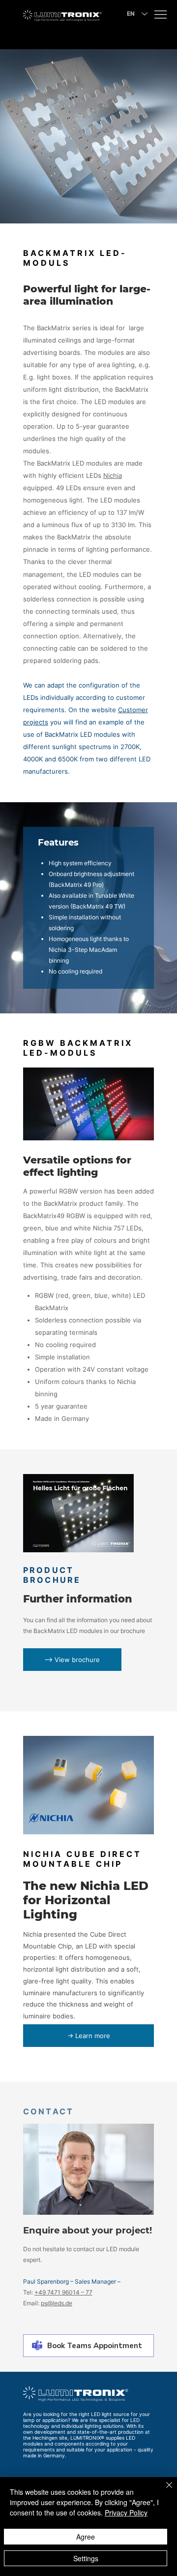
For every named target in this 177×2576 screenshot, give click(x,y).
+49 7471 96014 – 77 (63, 2292)
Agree (86, 2537)
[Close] (163, 2491)
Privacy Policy (126, 2513)
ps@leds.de (57, 2303)
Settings (86, 2558)
